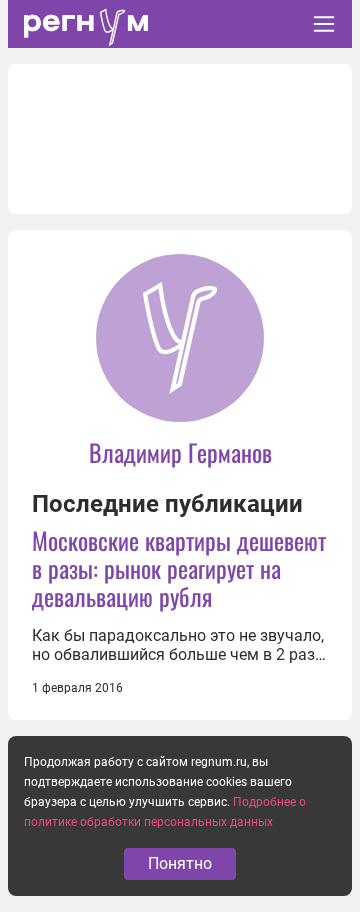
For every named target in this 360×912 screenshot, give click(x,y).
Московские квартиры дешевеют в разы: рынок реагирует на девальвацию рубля (179, 568)
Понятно (180, 863)
